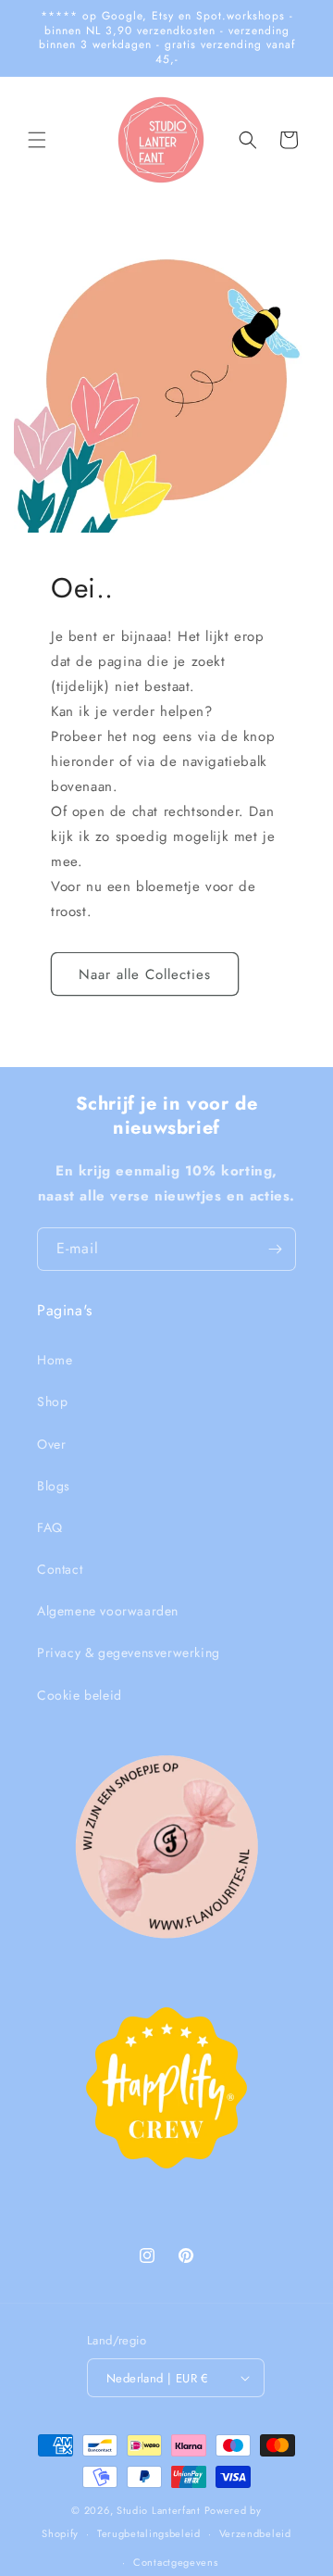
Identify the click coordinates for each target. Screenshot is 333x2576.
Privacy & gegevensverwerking (129, 1652)
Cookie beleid (80, 1695)
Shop (52, 1401)
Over (51, 1444)
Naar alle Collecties (145, 974)
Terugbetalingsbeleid (149, 2533)
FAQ (50, 1527)
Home (55, 1360)
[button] (37, 140)
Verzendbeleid (255, 2533)
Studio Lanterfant (159, 2510)
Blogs (54, 1486)
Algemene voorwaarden (108, 1611)
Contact (60, 1569)
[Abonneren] (275, 1249)
